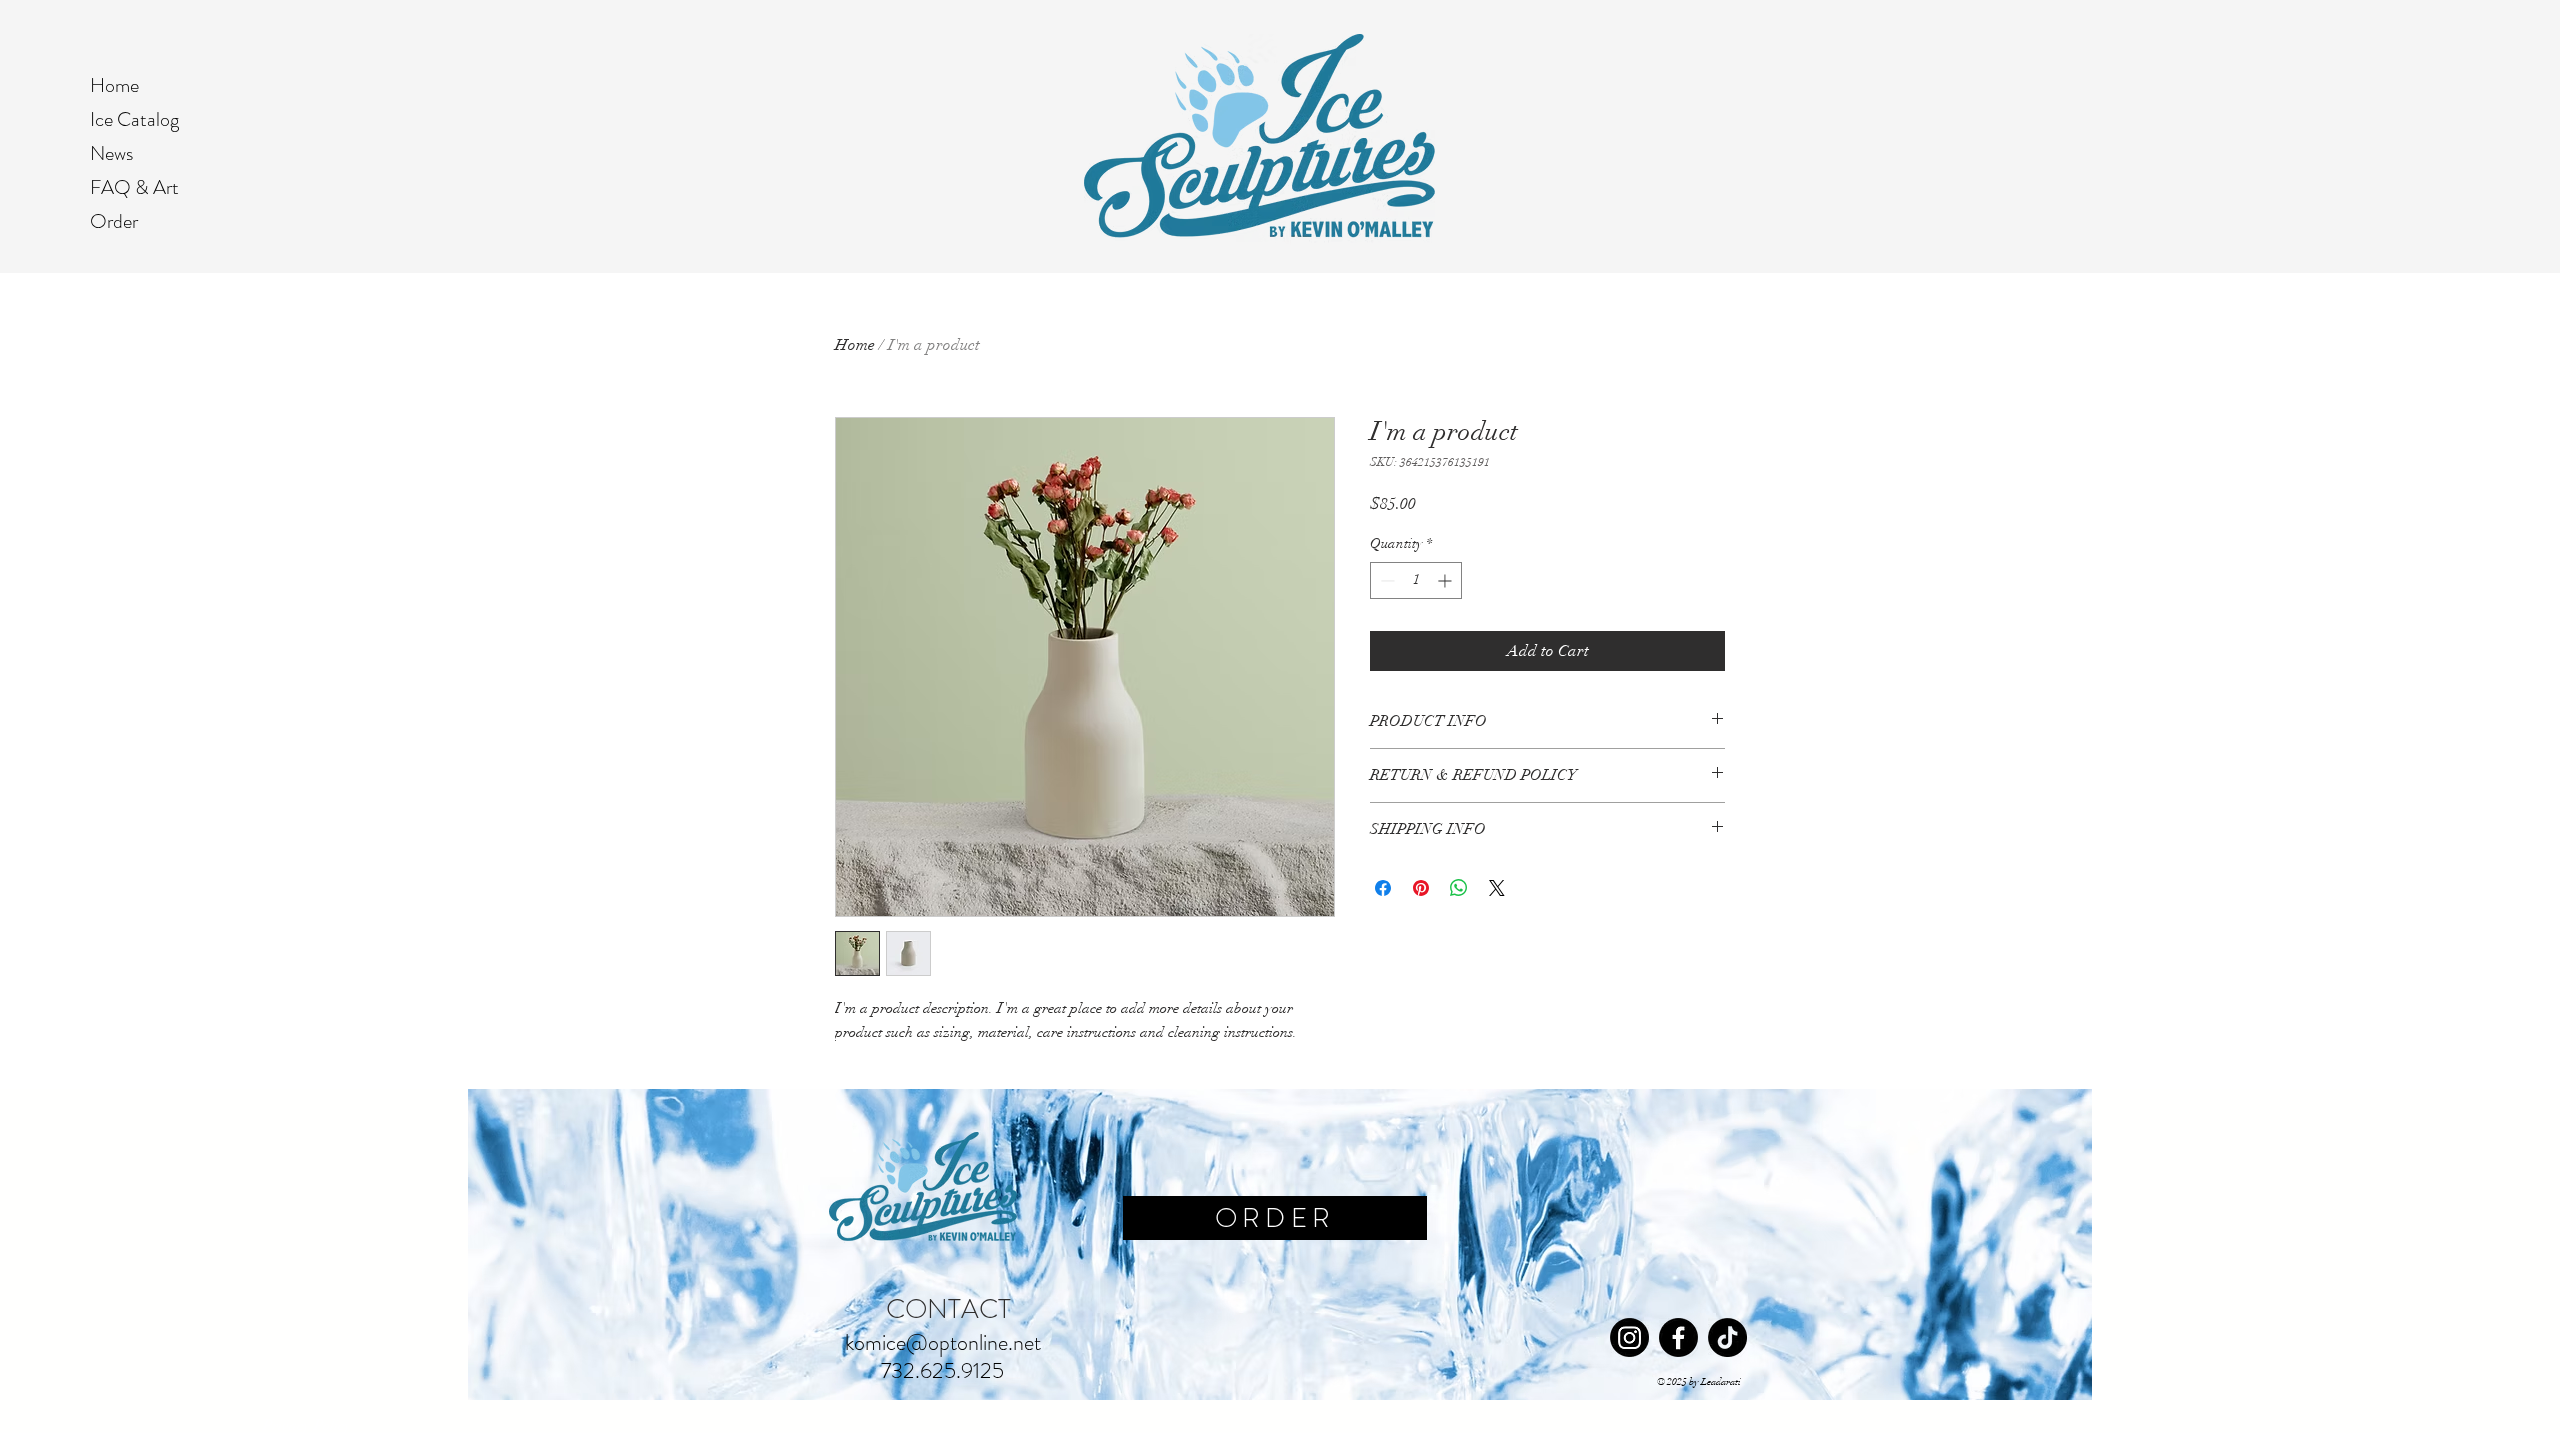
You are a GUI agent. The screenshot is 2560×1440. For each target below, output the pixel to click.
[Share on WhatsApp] (1459, 888)
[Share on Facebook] (1383, 888)
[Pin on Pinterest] (1421, 888)
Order (114, 221)
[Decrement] (1385, 580)
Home (114, 85)
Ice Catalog (134, 119)
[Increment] (1446, 580)
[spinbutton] (1416, 580)
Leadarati (1721, 1382)
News (111, 153)
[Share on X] (1497, 888)
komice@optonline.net (943, 1342)
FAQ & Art (134, 187)
